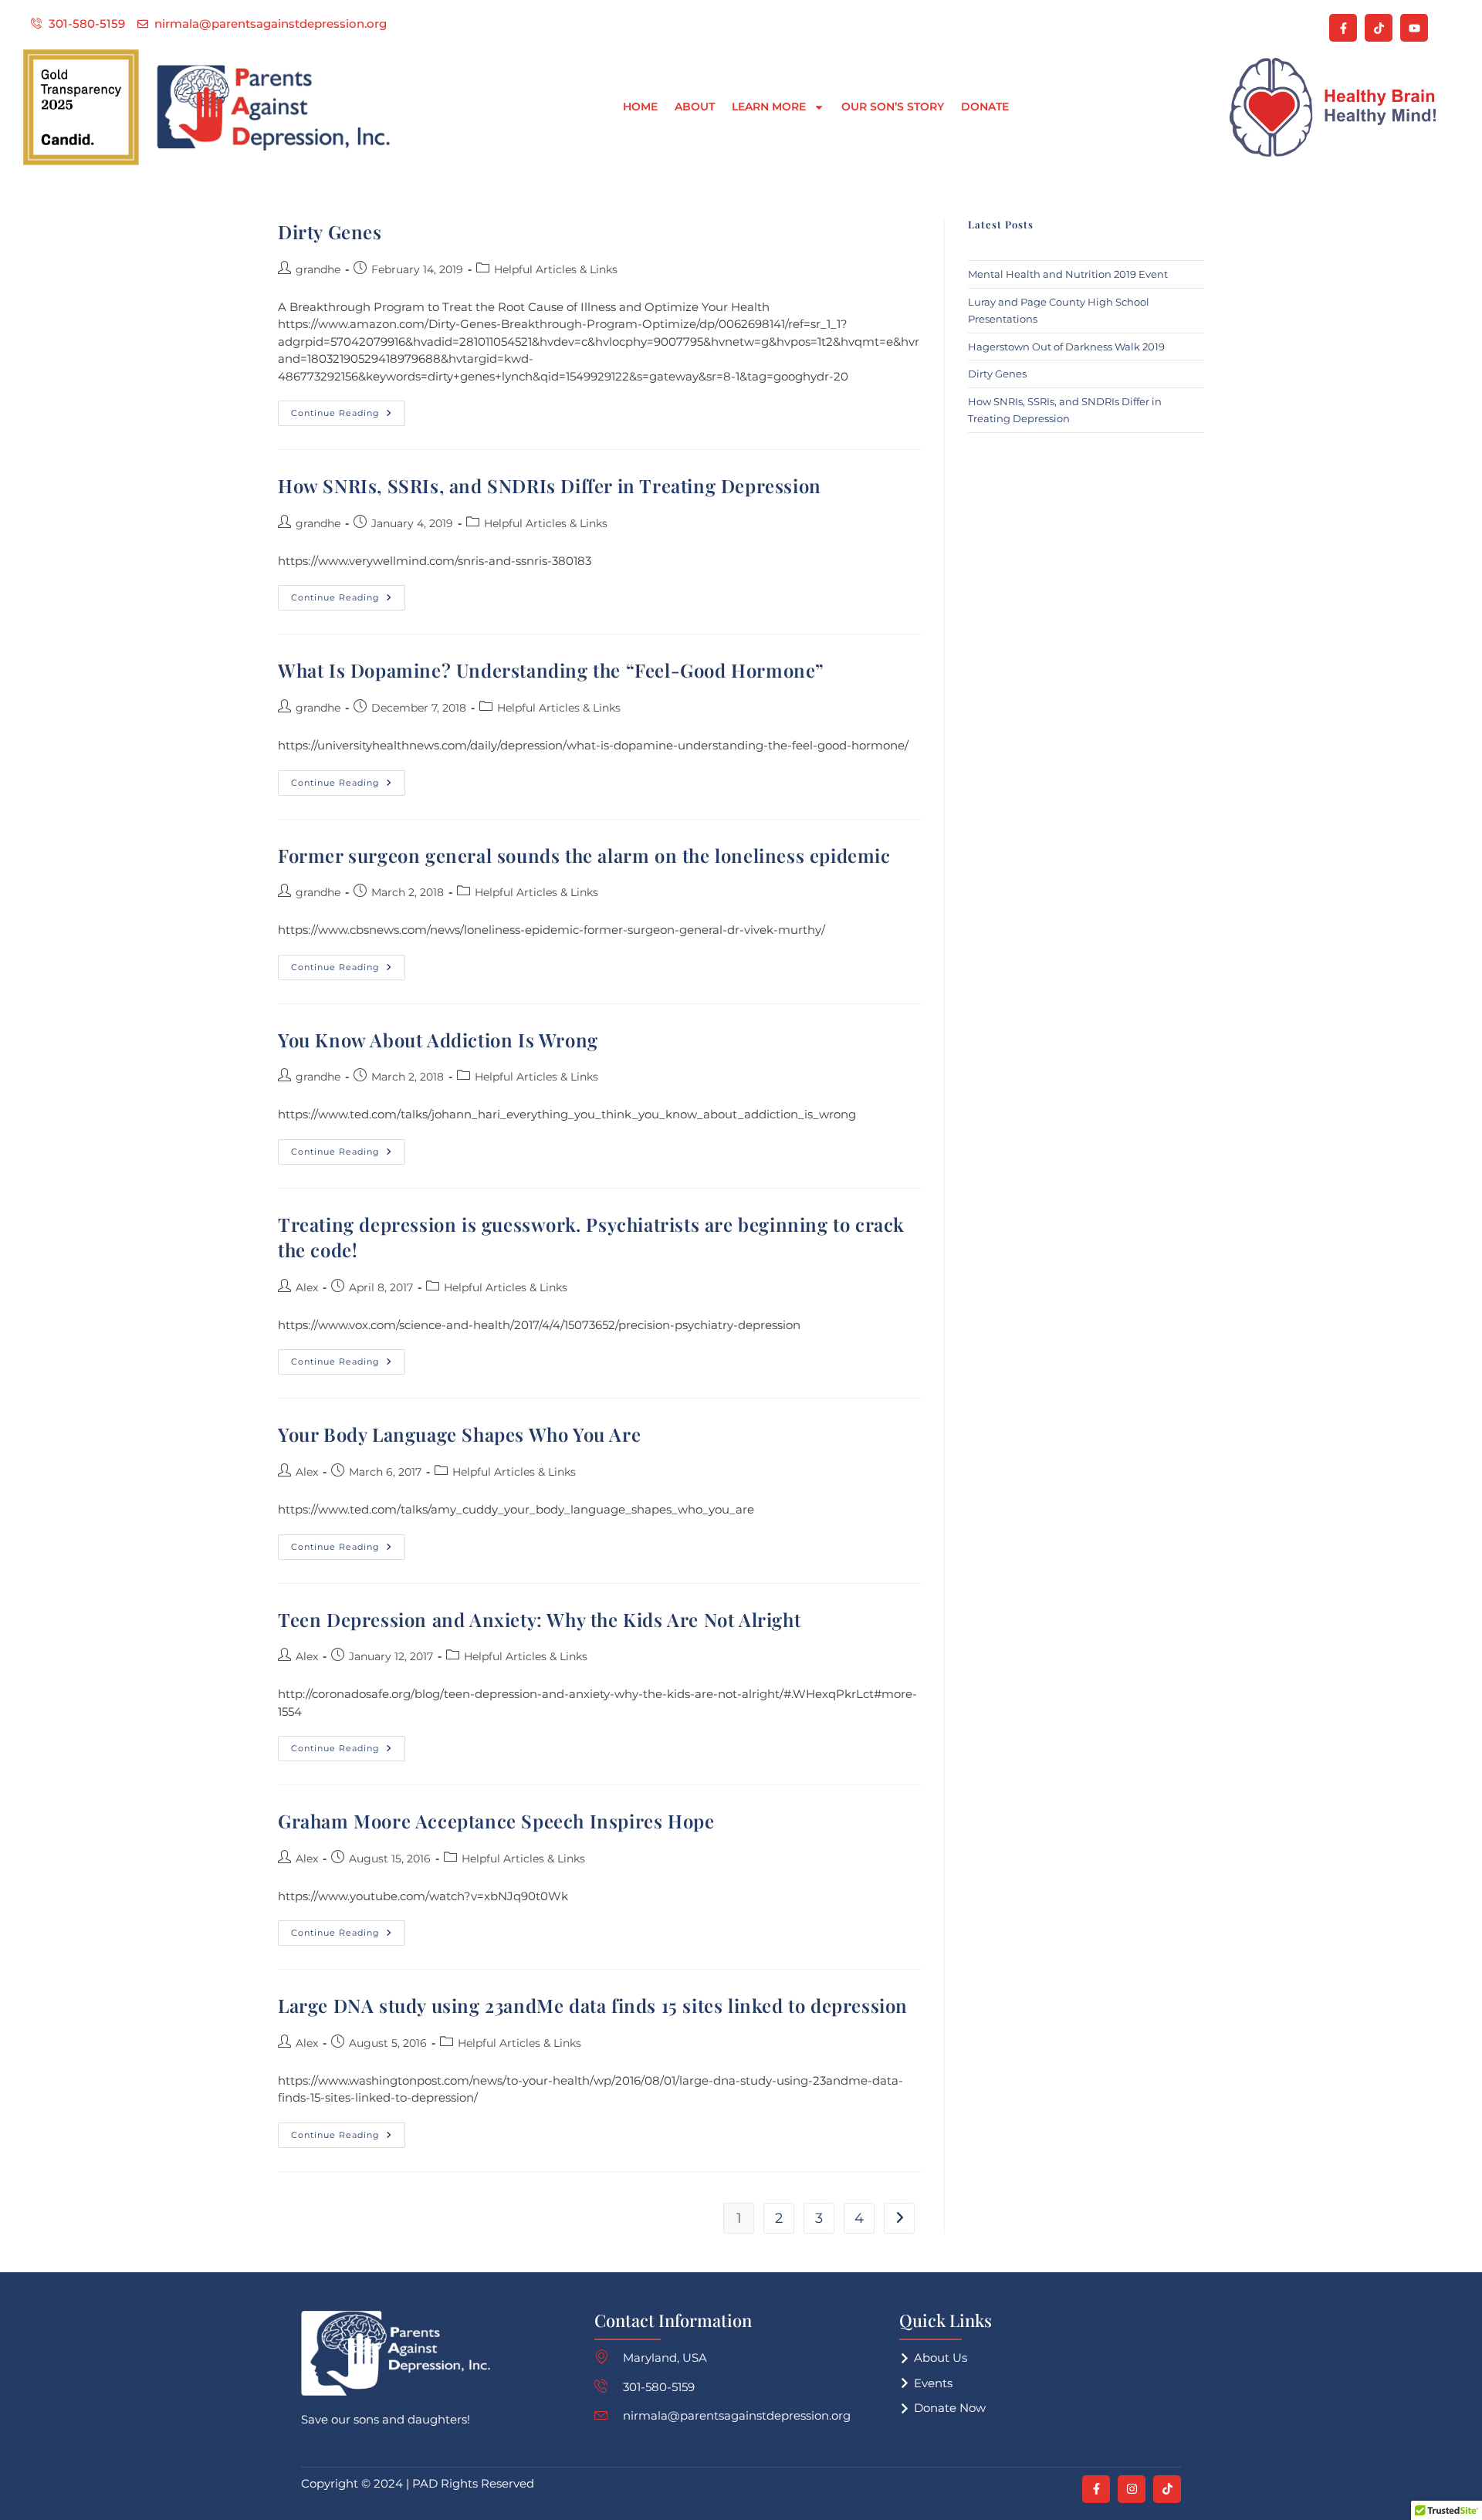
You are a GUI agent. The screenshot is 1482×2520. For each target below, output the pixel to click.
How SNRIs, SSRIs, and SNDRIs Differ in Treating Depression (550, 485)
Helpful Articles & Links (556, 269)
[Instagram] (1132, 2489)
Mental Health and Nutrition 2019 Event (1068, 274)
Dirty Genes (330, 232)
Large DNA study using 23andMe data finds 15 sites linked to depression (593, 2005)
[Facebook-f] (1343, 28)
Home (640, 107)
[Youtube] (1414, 28)
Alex (307, 1287)
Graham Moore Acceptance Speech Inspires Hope (496, 1821)
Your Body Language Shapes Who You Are (459, 1434)
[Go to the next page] (899, 2218)
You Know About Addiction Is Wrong (438, 1040)
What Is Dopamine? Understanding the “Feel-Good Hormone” (551, 670)
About (695, 107)
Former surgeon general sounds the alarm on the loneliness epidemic (584, 855)
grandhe (318, 269)
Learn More (769, 107)
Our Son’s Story (893, 107)
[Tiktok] (1379, 28)
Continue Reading (348, 409)
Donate (985, 107)
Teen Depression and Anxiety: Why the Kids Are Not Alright (539, 1619)
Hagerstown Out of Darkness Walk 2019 (1066, 347)
